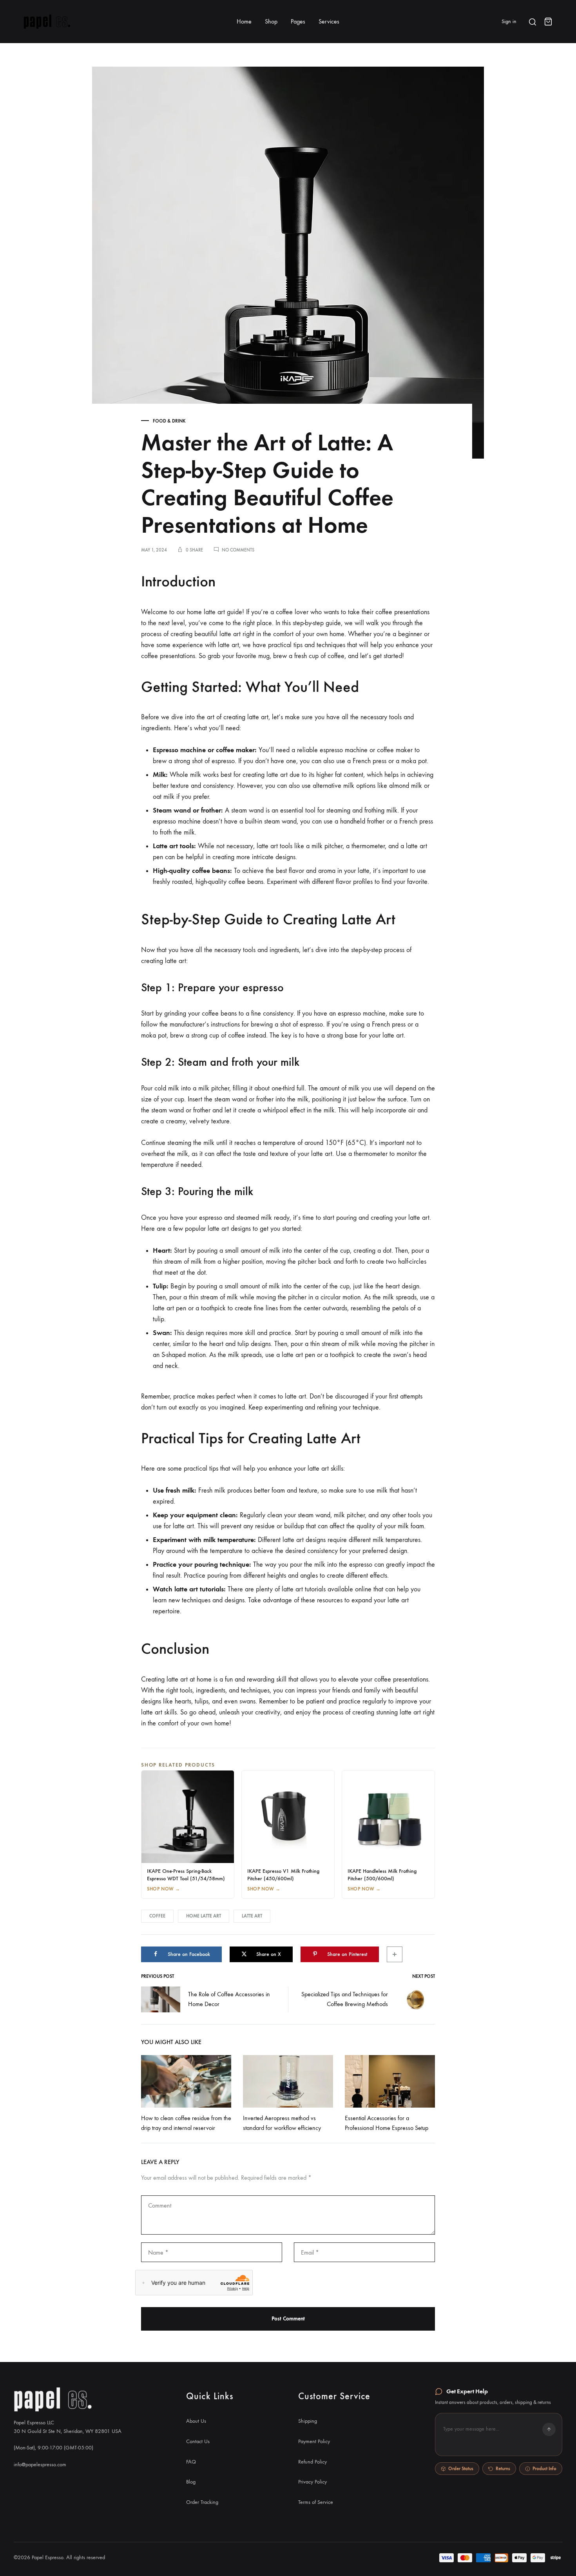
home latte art (204, 1916)
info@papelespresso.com (40, 2464)
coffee (157, 1916)
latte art (252, 1916)
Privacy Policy (312, 2482)
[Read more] (186, 2081)
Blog (191, 2482)
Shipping (308, 2421)
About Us (196, 2421)
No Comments (238, 550)
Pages (298, 21)
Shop (271, 21)
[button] (499, 2435)
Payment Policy (314, 2441)
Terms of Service (316, 2502)
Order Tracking (202, 2502)
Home (244, 21)
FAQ (191, 2462)
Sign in (509, 21)
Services (329, 21)
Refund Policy (312, 2462)
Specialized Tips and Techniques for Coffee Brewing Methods (345, 1999)
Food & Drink (169, 421)
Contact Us (198, 2441)
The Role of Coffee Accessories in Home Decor (229, 1999)
